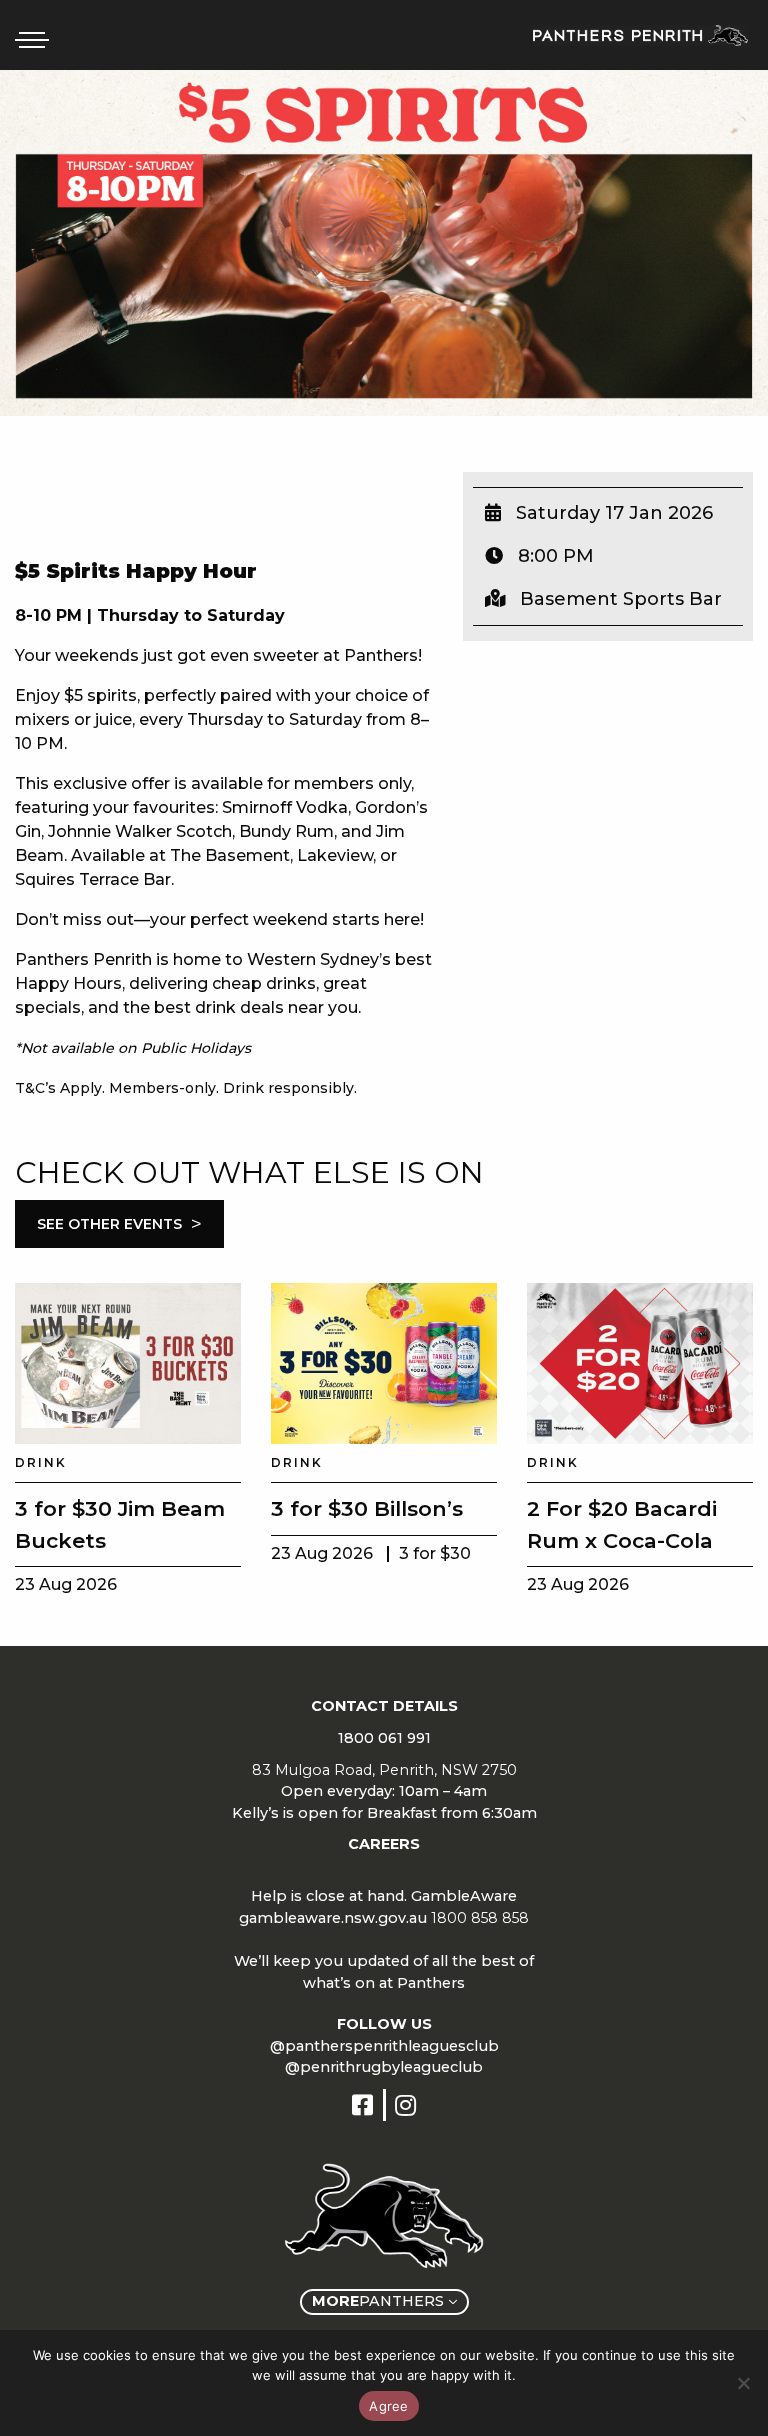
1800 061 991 (384, 1738)
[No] (743, 2383)
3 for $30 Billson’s (367, 1508)
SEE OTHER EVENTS (119, 1224)
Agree (388, 2406)
